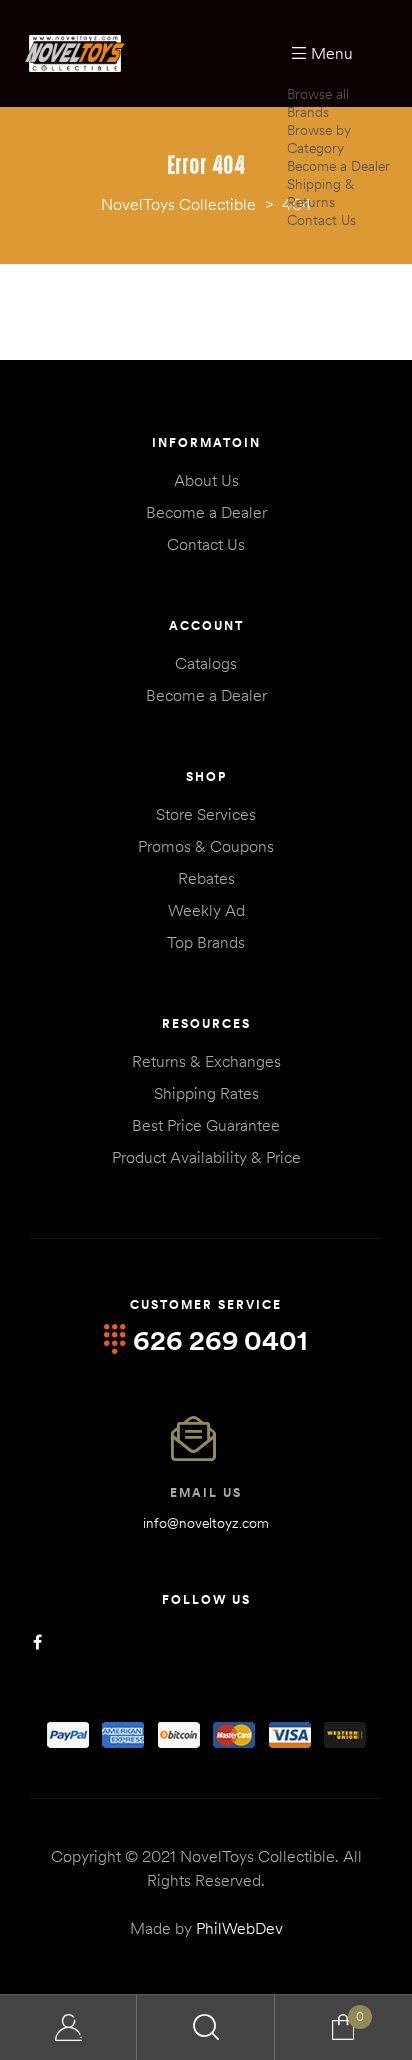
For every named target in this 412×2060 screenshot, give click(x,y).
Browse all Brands (318, 103)
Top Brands (206, 942)
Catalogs (206, 663)
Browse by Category (319, 139)
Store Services (206, 814)
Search (205, 2027)
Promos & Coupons (206, 846)
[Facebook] (37, 1641)
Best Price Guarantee (206, 1125)
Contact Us (321, 220)
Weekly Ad (206, 910)
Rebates (206, 878)
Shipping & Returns (320, 193)
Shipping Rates (206, 1093)
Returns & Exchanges (206, 1061)
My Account (68, 2027)
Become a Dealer (338, 166)
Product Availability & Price (206, 1157)
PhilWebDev (239, 1928)
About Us (206, 480)
